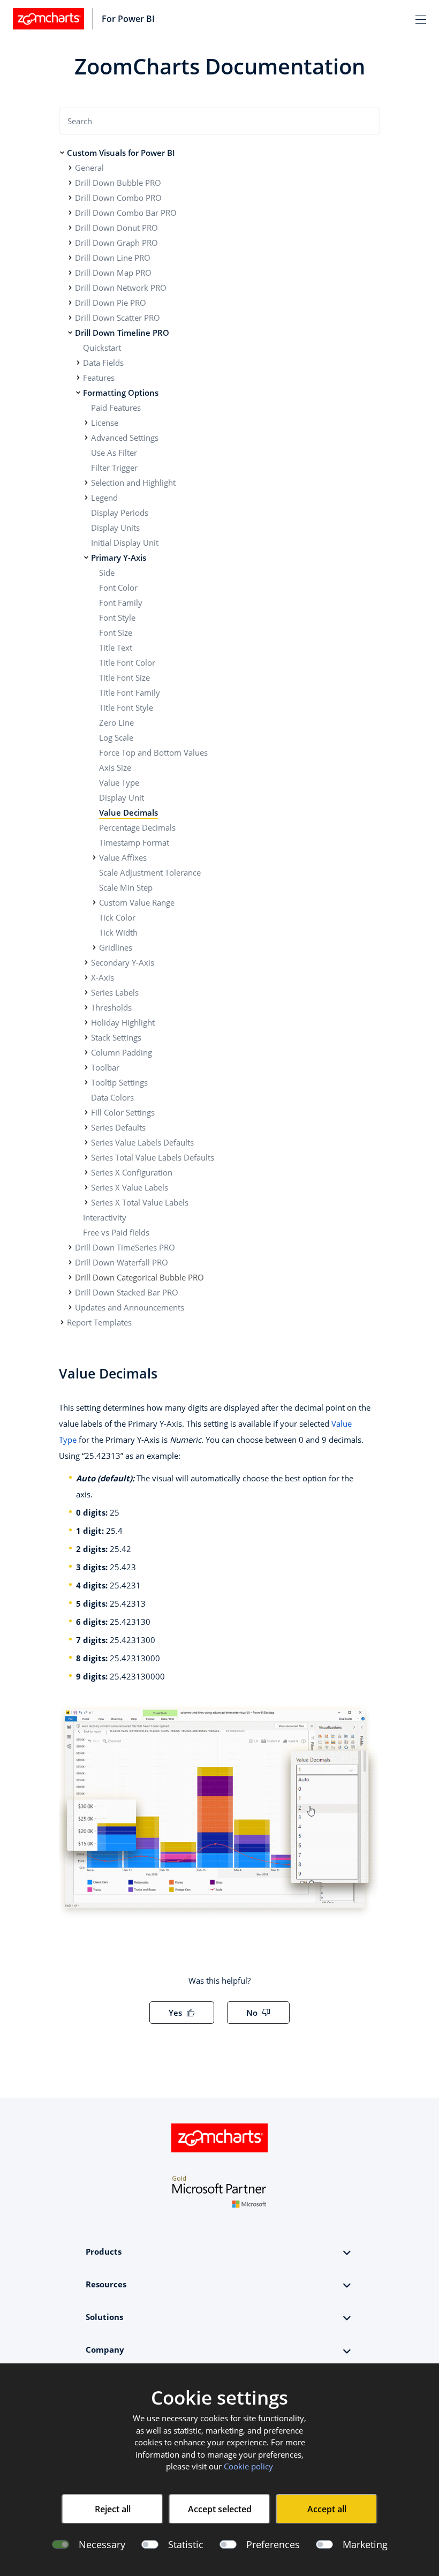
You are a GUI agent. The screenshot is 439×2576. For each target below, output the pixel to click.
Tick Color (117, 917)
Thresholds (111, 1007)
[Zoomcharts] (48, 19)
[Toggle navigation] (421, 19)
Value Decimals (128, 812)
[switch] (150, 2544)
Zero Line (116, 722)
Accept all (327, 2509)
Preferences (273, 2544)
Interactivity (105, 1217)
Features (99, 378)
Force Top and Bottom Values (153, 752)
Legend (104, 498)
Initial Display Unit (125, 543)
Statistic (186, 2544)
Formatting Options (121, 393)
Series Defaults (118, 1127)
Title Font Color (127, 662)
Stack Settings (116, 1037)
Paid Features (116, 408)
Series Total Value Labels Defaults (153, 1157)
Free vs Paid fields (116, 1232)
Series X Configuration (132, 1172)
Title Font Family (130, 692)
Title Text (116, 647)
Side (107, 573)
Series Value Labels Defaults (142, 1142)
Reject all (113, 2509)
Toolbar (105, 1067)
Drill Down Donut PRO (116, 228)
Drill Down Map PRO (113, 273)
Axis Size (115, 767)
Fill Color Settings (123, 1112)
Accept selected (220, 2509)
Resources (106, 2284)
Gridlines (116, 947)
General (89, 168)
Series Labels (115, 992)
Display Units (115, 528)
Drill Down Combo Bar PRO (126, 213)
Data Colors (112, 1097)
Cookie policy (248, 2466)
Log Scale (116, 737)
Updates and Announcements (130, 1307)
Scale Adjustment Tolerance (150, 872)
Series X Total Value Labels (140, 1202)
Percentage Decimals (137, 827)
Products (104, 2251)
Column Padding (122, 1052)
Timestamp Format (134, 842)
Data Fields (103, 363)
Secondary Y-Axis (123, 962)
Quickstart (102, 348)
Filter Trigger (114, 468)
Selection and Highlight (133, 483)
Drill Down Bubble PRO (118, 183)
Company (105, 2349)
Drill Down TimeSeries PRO (125, 1247)
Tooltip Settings (119, 1082)
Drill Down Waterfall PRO (122, 1262)
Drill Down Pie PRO (111, 303)
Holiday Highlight (123, 1022)
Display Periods (120, 513)
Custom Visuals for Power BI (121, 153)
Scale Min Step (126, 887)
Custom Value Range (137, 902)
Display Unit (122, 797)
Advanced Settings (125, 438)
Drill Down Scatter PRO (118, 318)
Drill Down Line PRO (113, 258)
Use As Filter (114, 453)
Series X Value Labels (130, 1187)
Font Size (116, 632)
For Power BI (128, 19)
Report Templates (99, 1322)
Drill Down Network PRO (121, 288)
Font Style (117, 617)
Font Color (118, 587)
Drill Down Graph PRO (116, 243)
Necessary (102, 2544)
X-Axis (103, 977)
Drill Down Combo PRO (118, 198)
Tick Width (118, 932)
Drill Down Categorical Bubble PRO (139, 1277)
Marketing (365, 2544)
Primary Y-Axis (119, 558)
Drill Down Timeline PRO (122, 333)
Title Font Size (124, 677)
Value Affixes (123, 857)
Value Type (119, 782)
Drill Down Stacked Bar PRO (127, 1292)
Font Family (121, 602)
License (105, 423)
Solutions (104, 2317)
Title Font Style (126, 707)
